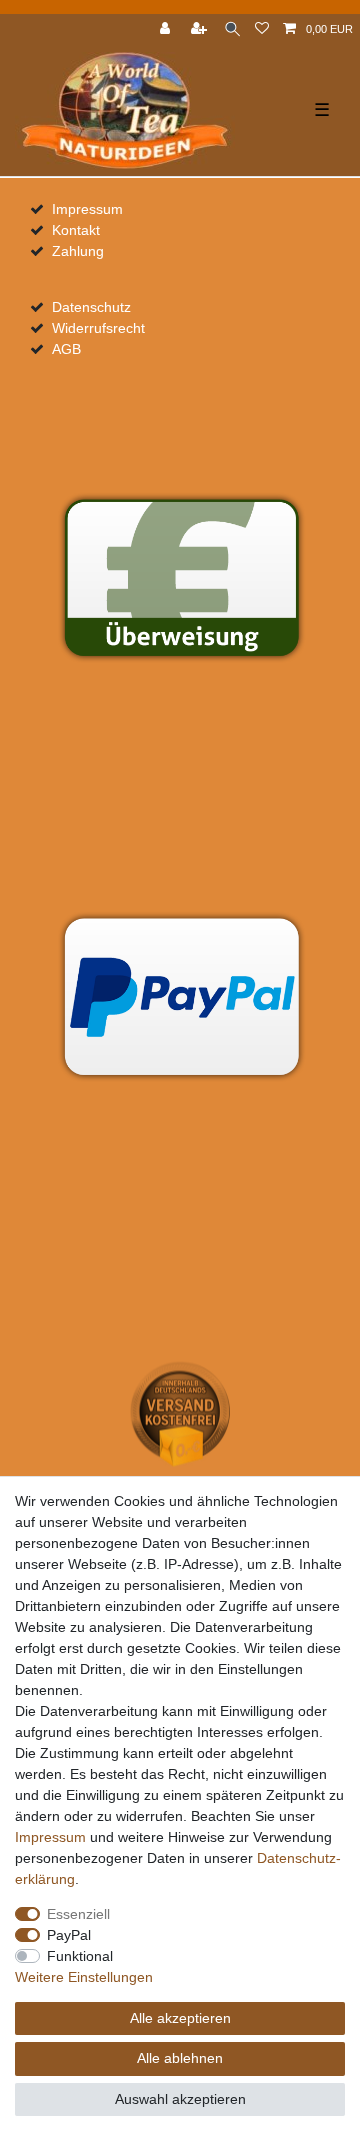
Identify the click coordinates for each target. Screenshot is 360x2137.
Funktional (80, 1956)
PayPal (69, 1935)
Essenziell (78, 1914)
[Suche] (232, 29)
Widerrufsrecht (98, 328)
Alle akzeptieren (180, 2018)
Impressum (87, 209)
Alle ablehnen (180, 2058)
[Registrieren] (201, 29)
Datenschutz (91, 307)
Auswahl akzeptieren (180, 2099)
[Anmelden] (167, 29)
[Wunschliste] (262, 29)
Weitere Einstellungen (84, 1977)
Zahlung (78, 251)
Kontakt (76, 230)
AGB (66, 349)
